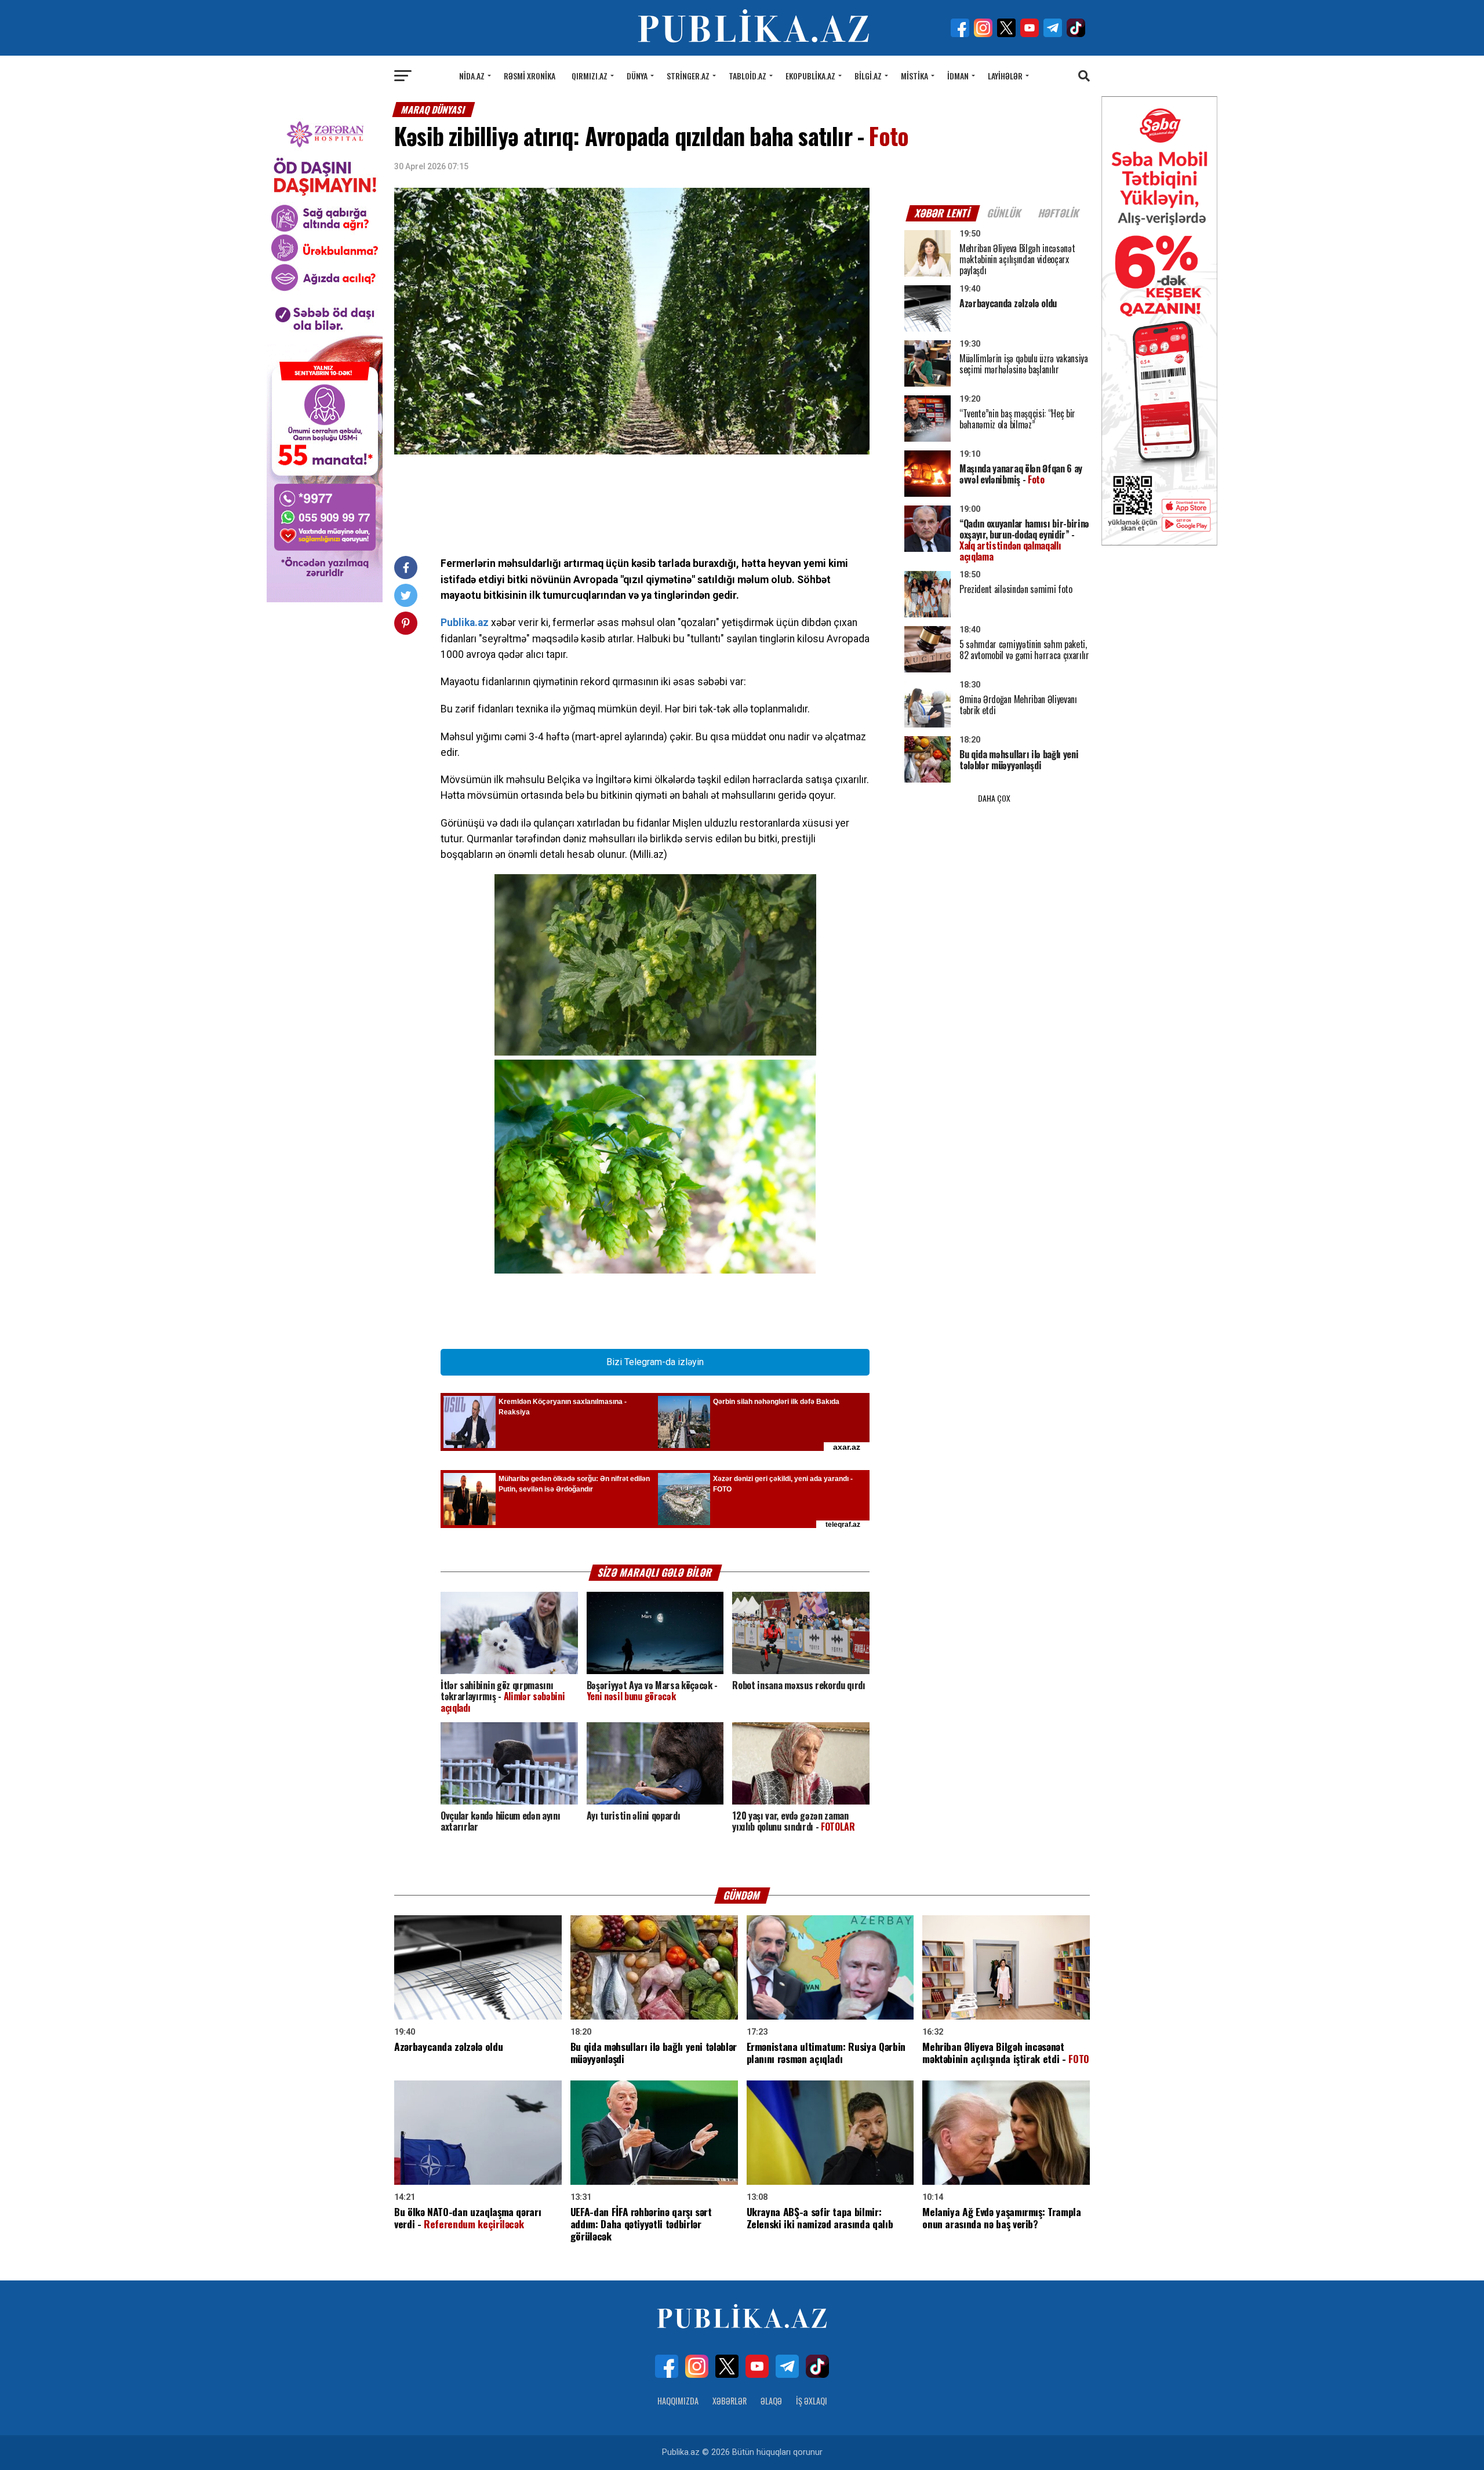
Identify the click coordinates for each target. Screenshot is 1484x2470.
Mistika (914, 76)
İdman (958, 76)
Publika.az (465, 623)
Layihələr (1005, 76)
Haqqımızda (678, 2401)
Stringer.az (688, 76)
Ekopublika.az (810, 76)
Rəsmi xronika (530, 76)
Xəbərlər (730, 2401)
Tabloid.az (748, 76)
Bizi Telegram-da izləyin (655, 1362)
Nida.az (472, 76)
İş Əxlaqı (812, 2401)
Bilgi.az (868, 76)
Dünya (637, 76)
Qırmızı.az (590, 76)
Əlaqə (771, 2401)
